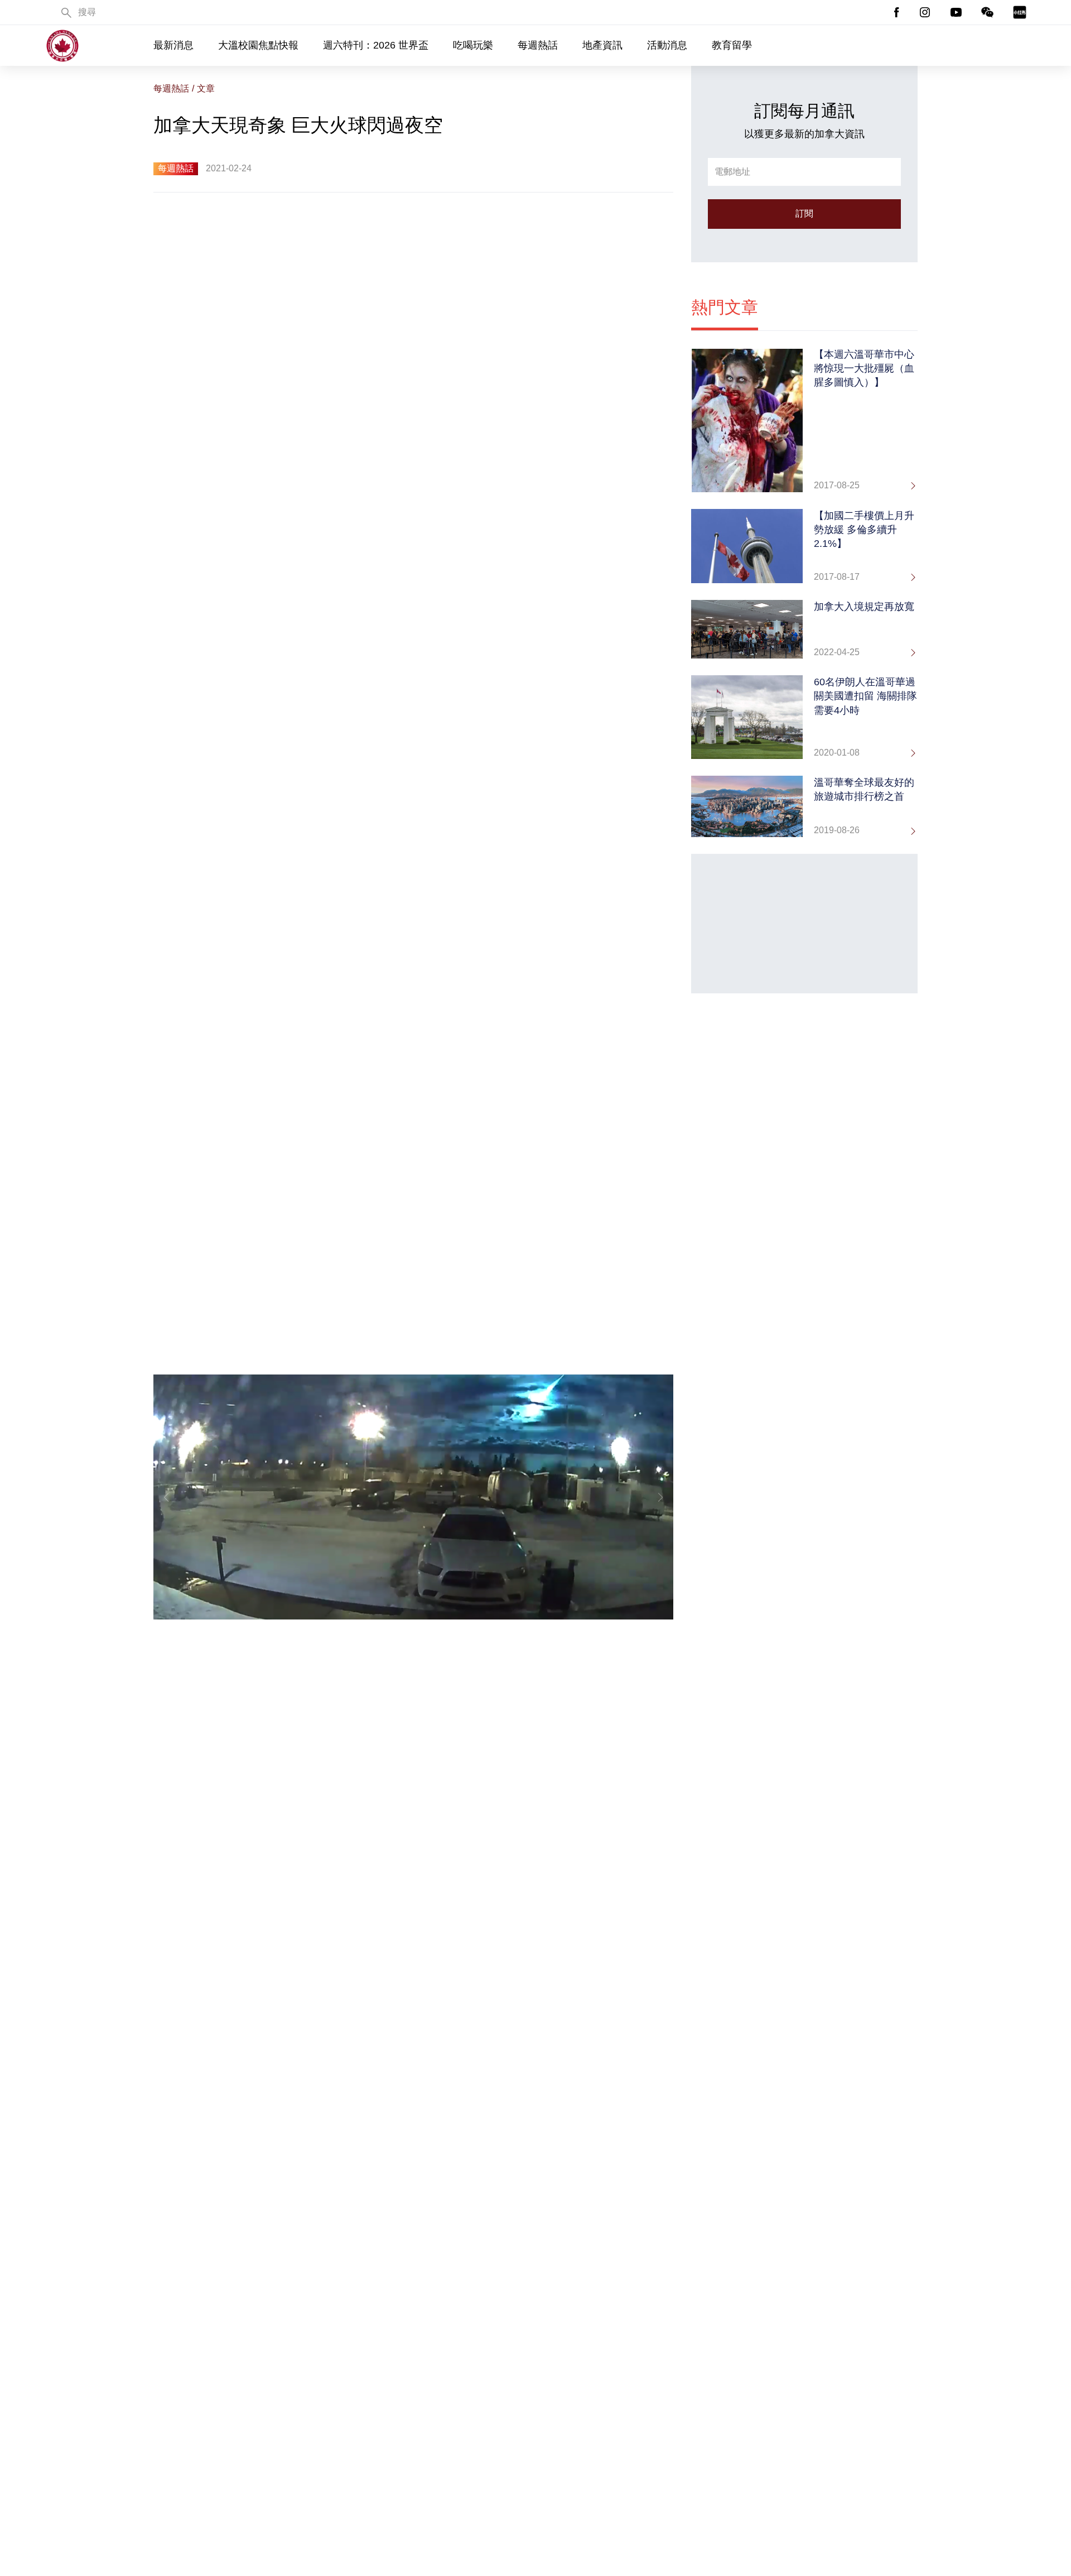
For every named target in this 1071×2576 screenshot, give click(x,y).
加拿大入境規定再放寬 (864, 607)
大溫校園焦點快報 (258, 45)
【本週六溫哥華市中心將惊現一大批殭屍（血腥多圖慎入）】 (864, 368)
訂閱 (804, 213)
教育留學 (732, 45)
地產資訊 (602, 45)
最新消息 (173, 45)
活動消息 (667, 45)
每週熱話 (538, 45)
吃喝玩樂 (473, 45)
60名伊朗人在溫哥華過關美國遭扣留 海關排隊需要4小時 (865, 696)
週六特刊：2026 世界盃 (376, 45)
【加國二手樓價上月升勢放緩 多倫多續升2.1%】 (864, 530)
